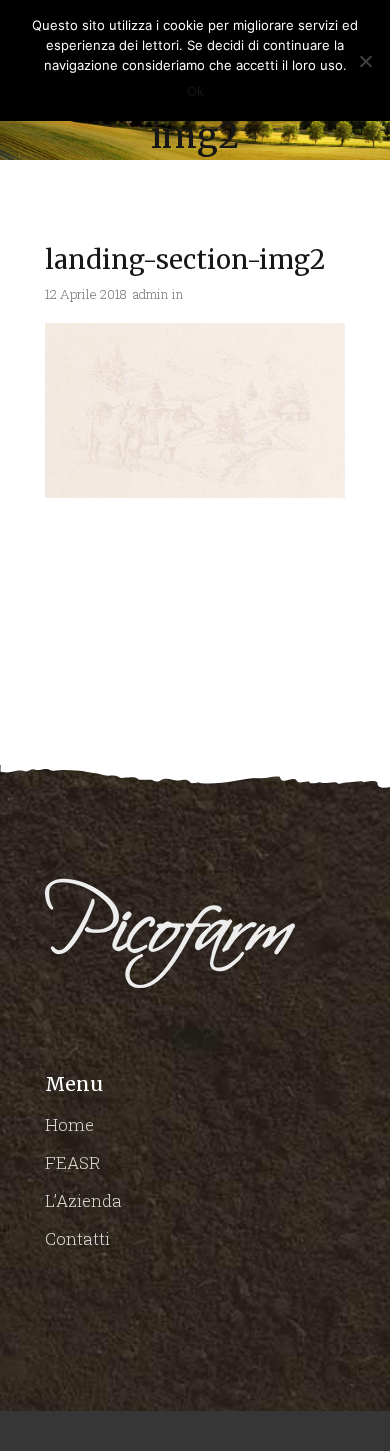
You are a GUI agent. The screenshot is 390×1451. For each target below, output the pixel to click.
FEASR (73, 1162)
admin (150, 294)
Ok (195, 91)
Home (69, 1124)
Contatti (77, 1238)
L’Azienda (83, 1200)
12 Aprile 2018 (86, 294)
